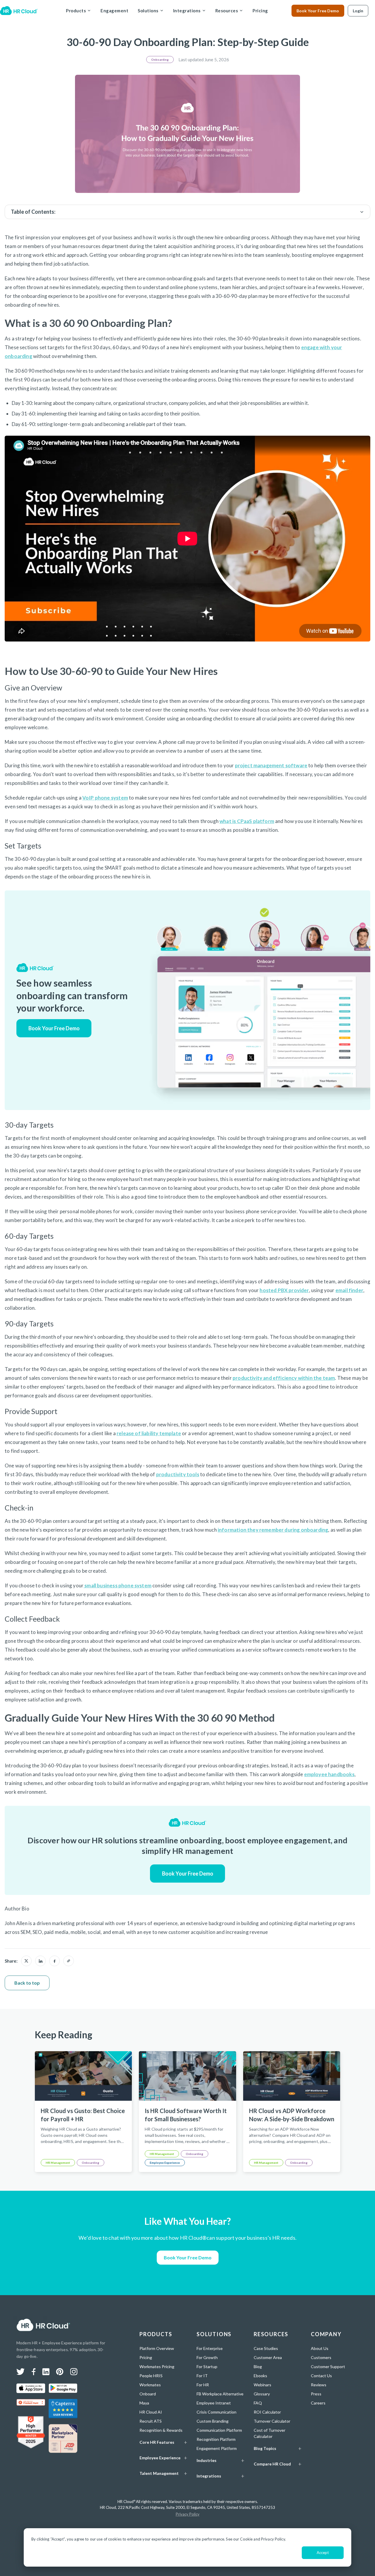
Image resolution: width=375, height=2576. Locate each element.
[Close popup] (330, 1248)
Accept (323, 2553)
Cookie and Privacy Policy (262, 2539)
